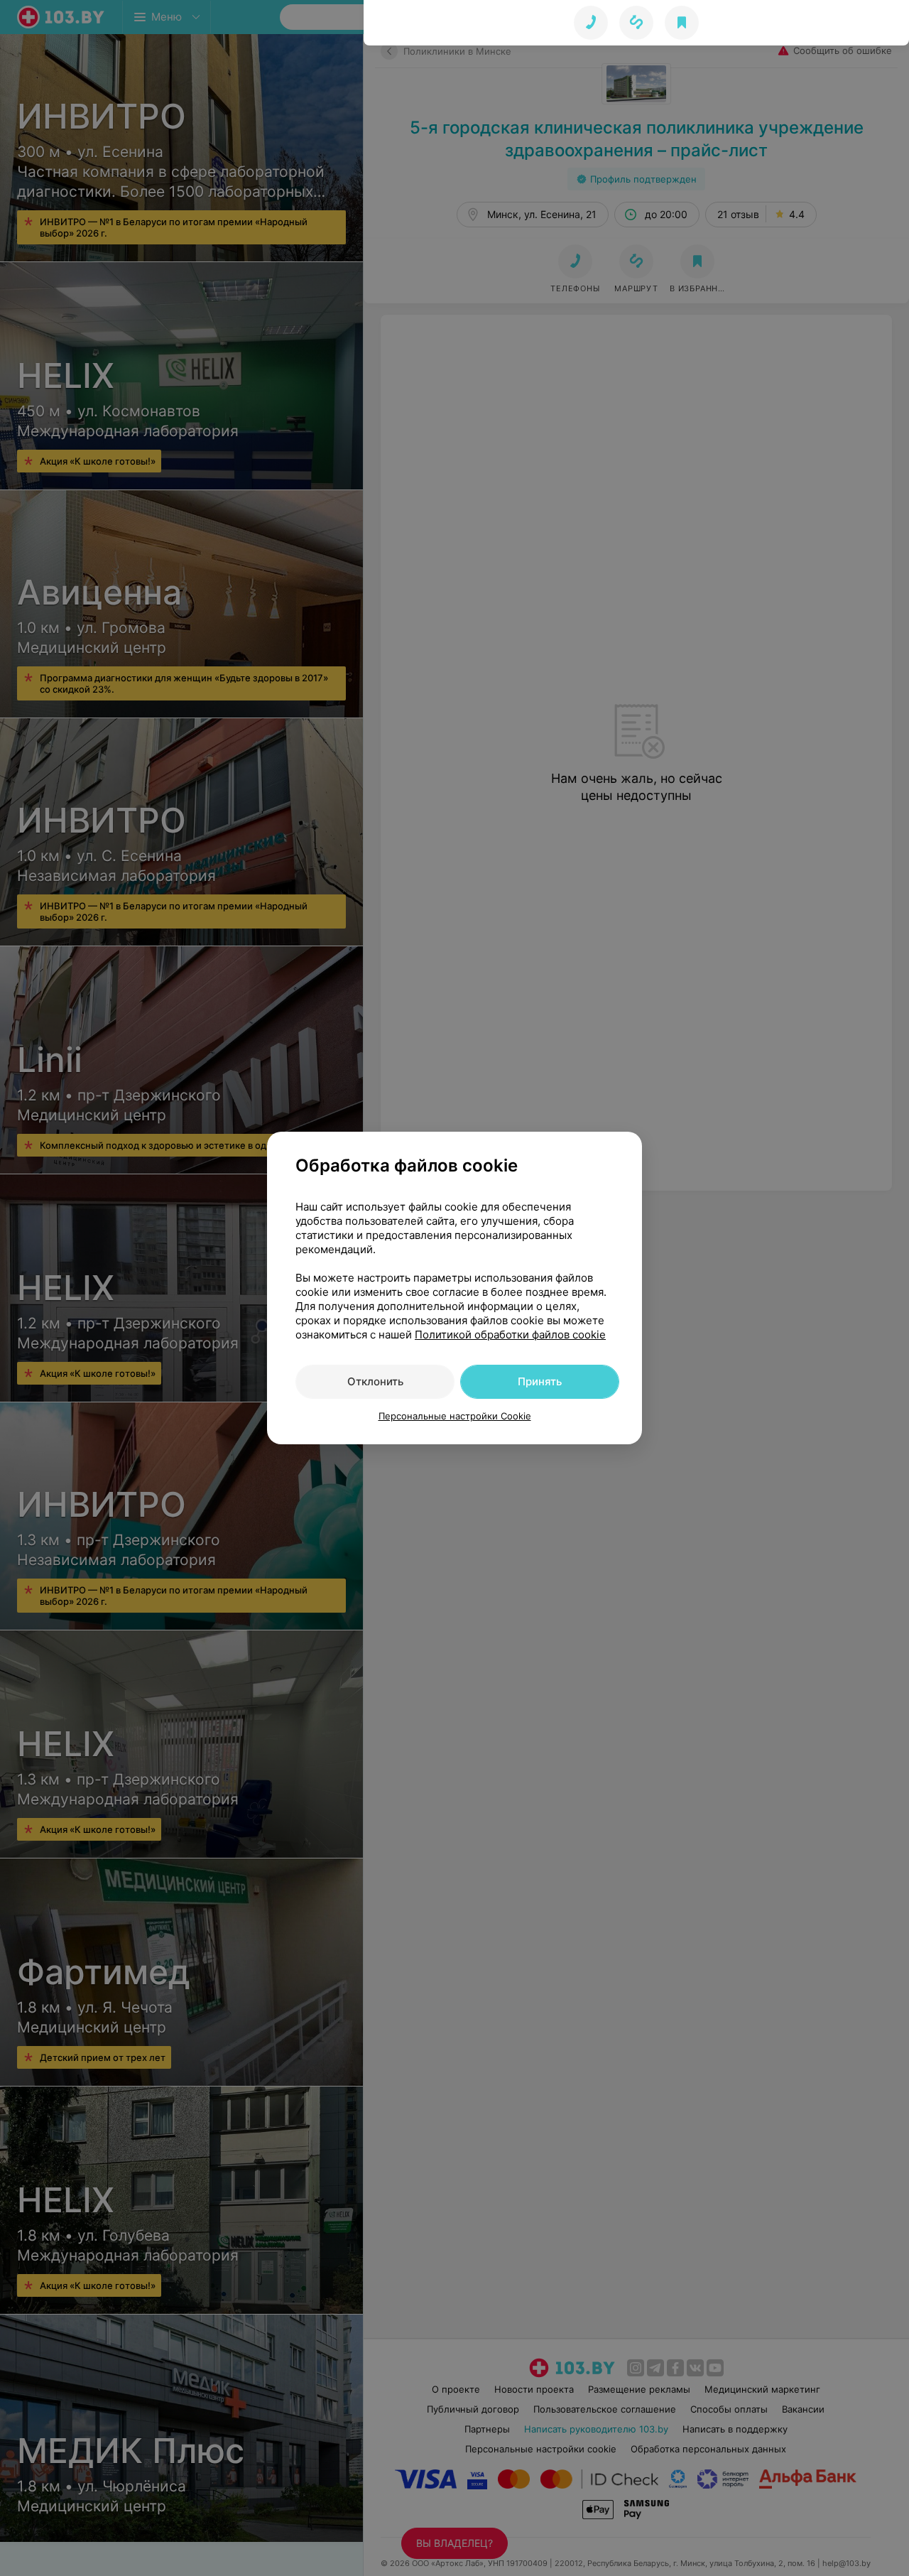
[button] (636, 23)
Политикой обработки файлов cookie (510, 1335)
